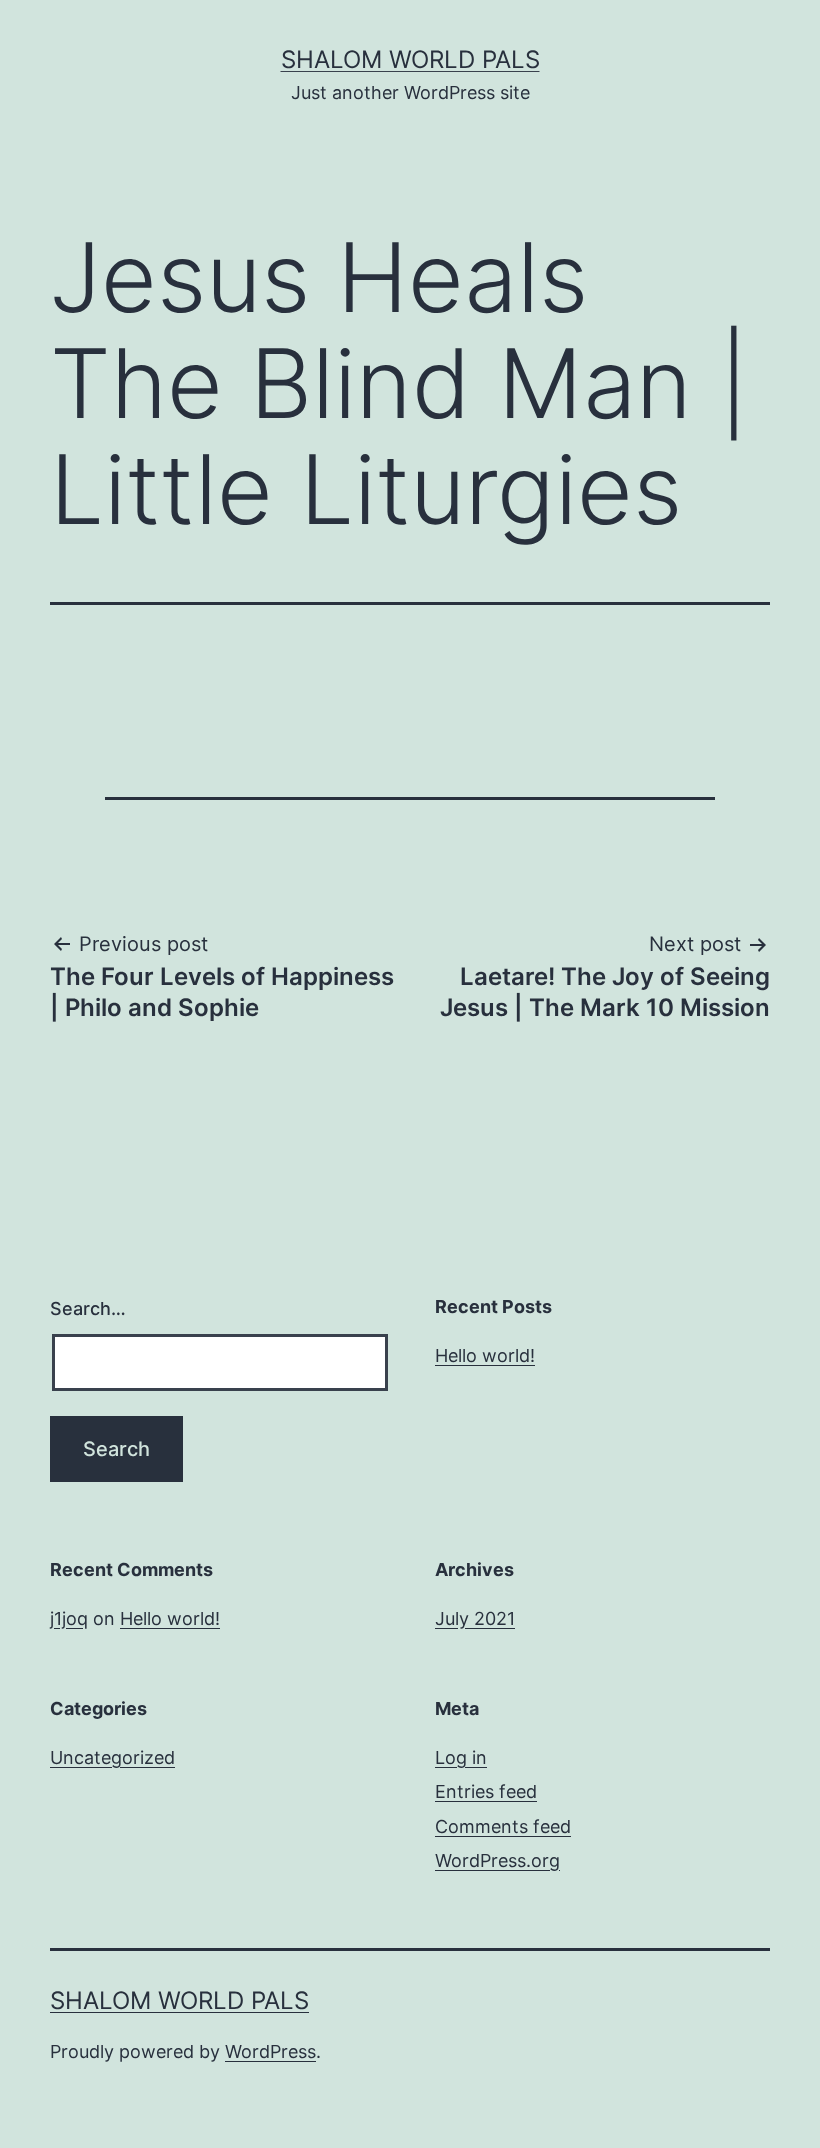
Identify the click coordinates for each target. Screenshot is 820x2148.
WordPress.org (497, 1860)
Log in (461, 1757)
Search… (88, 1308)
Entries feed (486, 1791)
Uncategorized (112, 1757)
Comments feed (503, 1826)
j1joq (69, 1618)
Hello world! (485, 1355)
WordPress (270, 2051)
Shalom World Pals (410, 59)
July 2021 (475, 1618)
